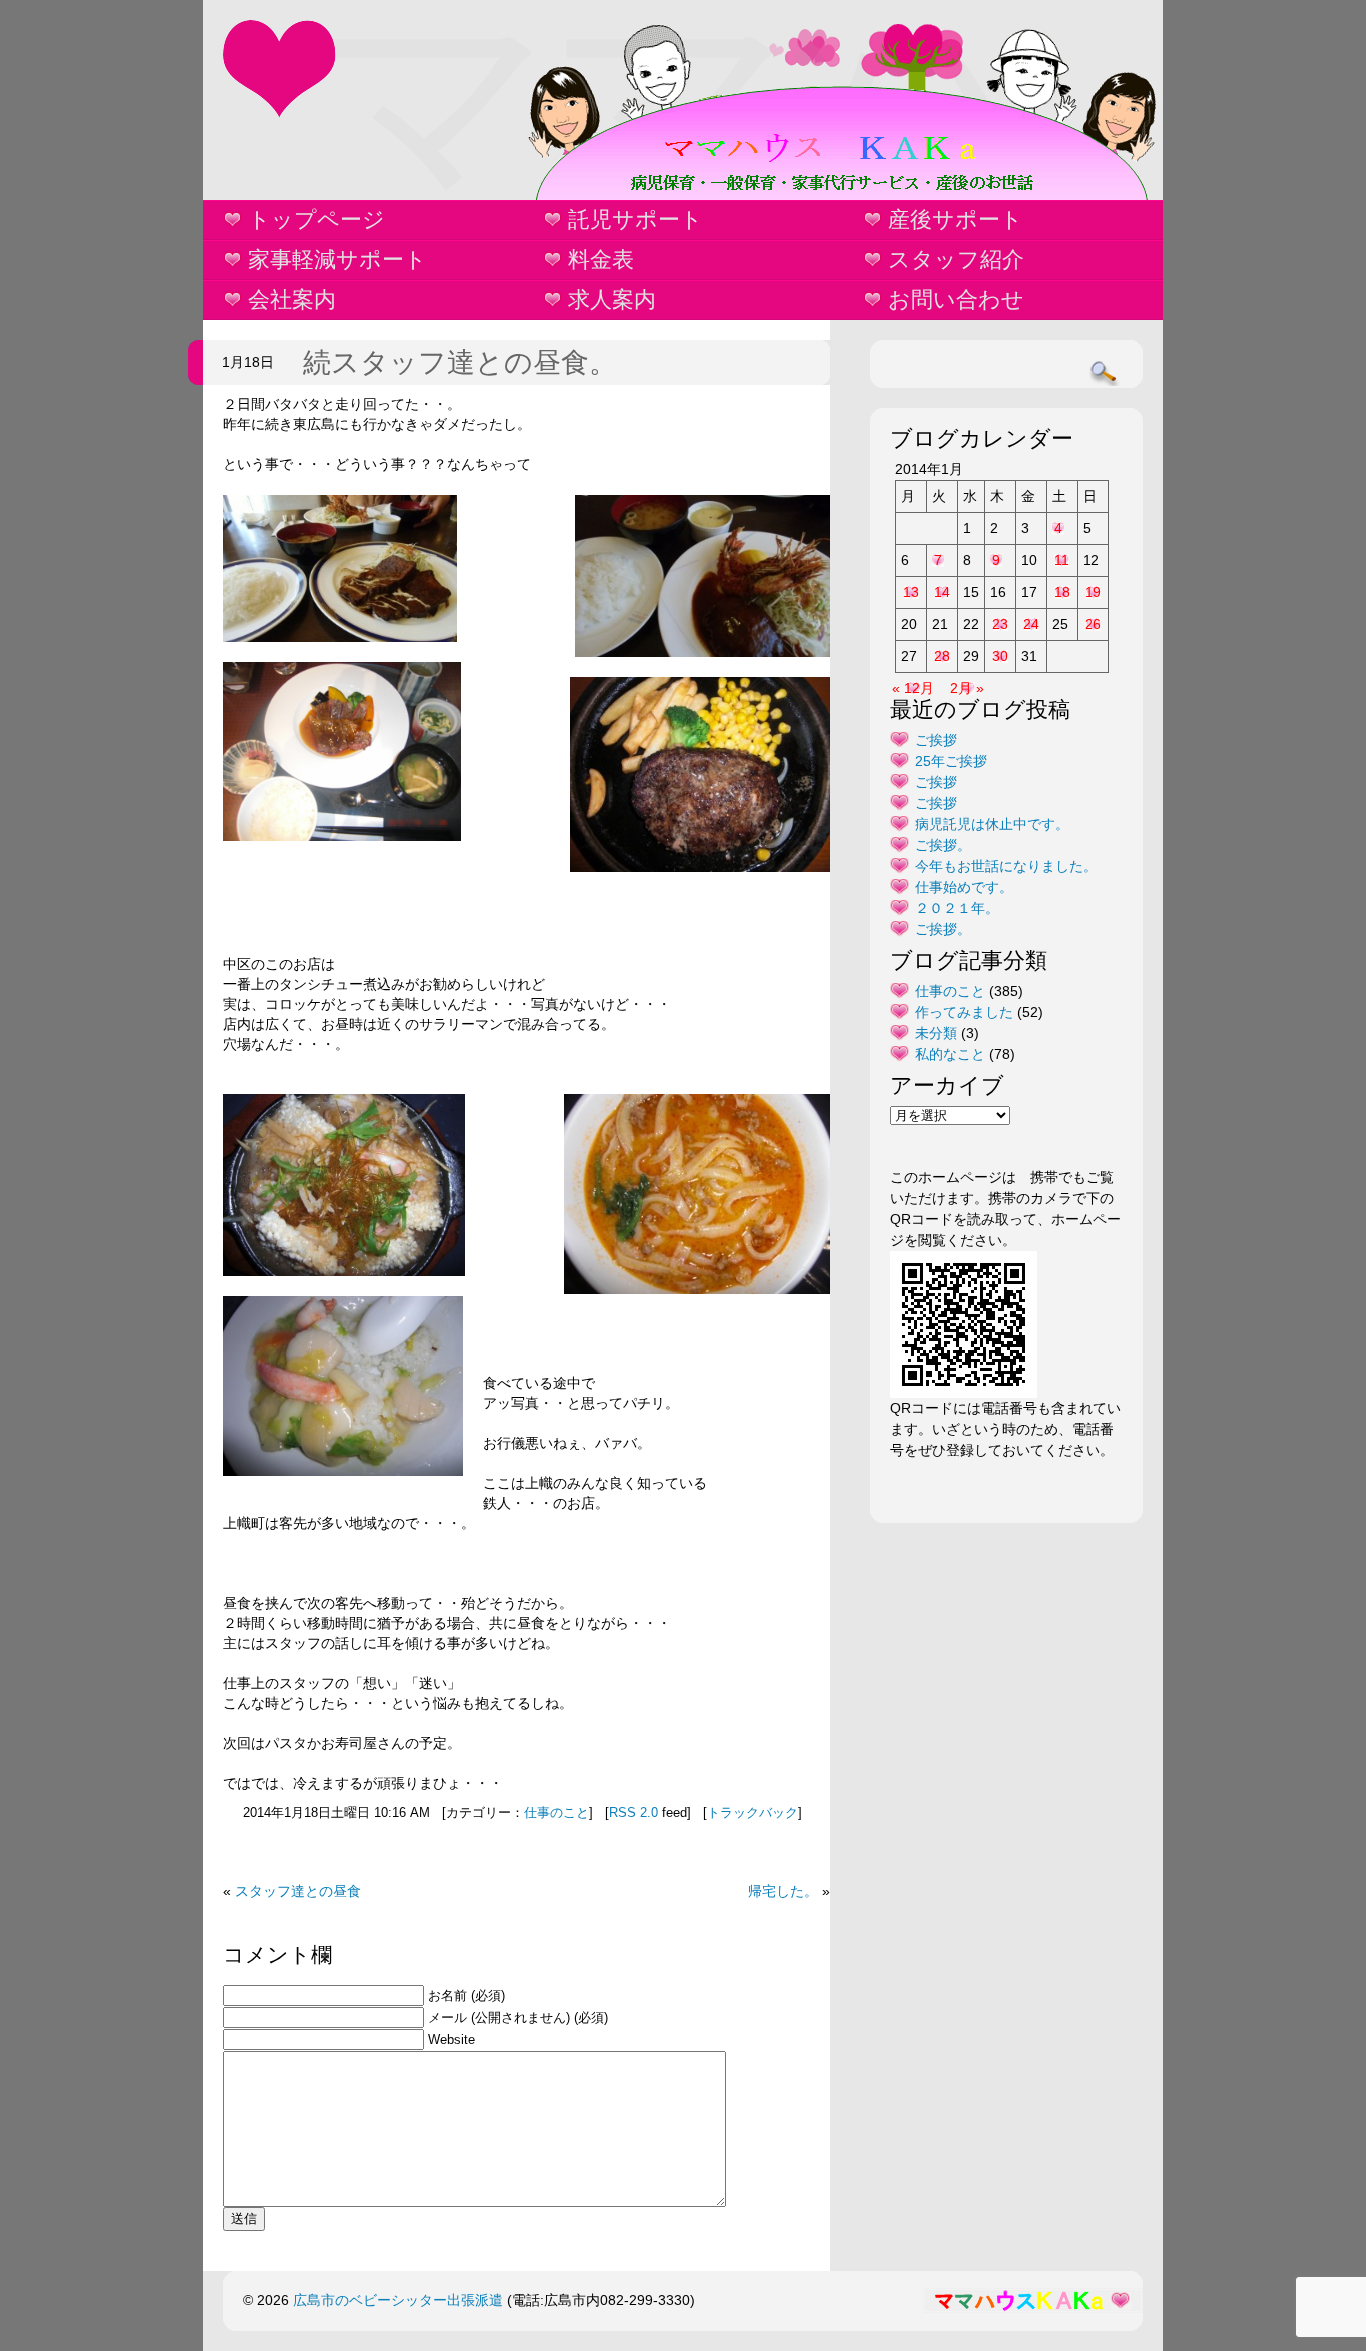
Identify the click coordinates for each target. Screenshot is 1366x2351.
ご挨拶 (936, 740)
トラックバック (752, 1813)
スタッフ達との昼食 (298, 1891)
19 (1093, 592)
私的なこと (950, 1054)
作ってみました (964, 1012)
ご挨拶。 (943, 845)
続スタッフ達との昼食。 (460, 362)
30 (1000, 656)
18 (1062, 592)
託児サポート (635, 219)
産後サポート (955, 219)
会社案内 (292, 299)
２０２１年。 (957, 908)
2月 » (967, 688)
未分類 (936, 1033)
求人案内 (612, 299)
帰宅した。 (783, 1891)
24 (1031, 624)
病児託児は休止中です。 (992, 824)
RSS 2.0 (633, 1813)
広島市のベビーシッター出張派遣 (398, 2300)
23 (1000, 624)
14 (942, 592)
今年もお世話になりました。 (1006, 866)
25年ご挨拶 (951, 761)
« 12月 (913, 688)
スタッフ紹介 (956, 259)
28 (942, 656)
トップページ (316, 219)
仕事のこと (556, 1813)
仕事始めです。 (964, 887)
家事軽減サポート (337, 259)
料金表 (601, 259)
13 (911, 592)
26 (1093, 624)
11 (1061, 560)
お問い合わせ (956, 299)
